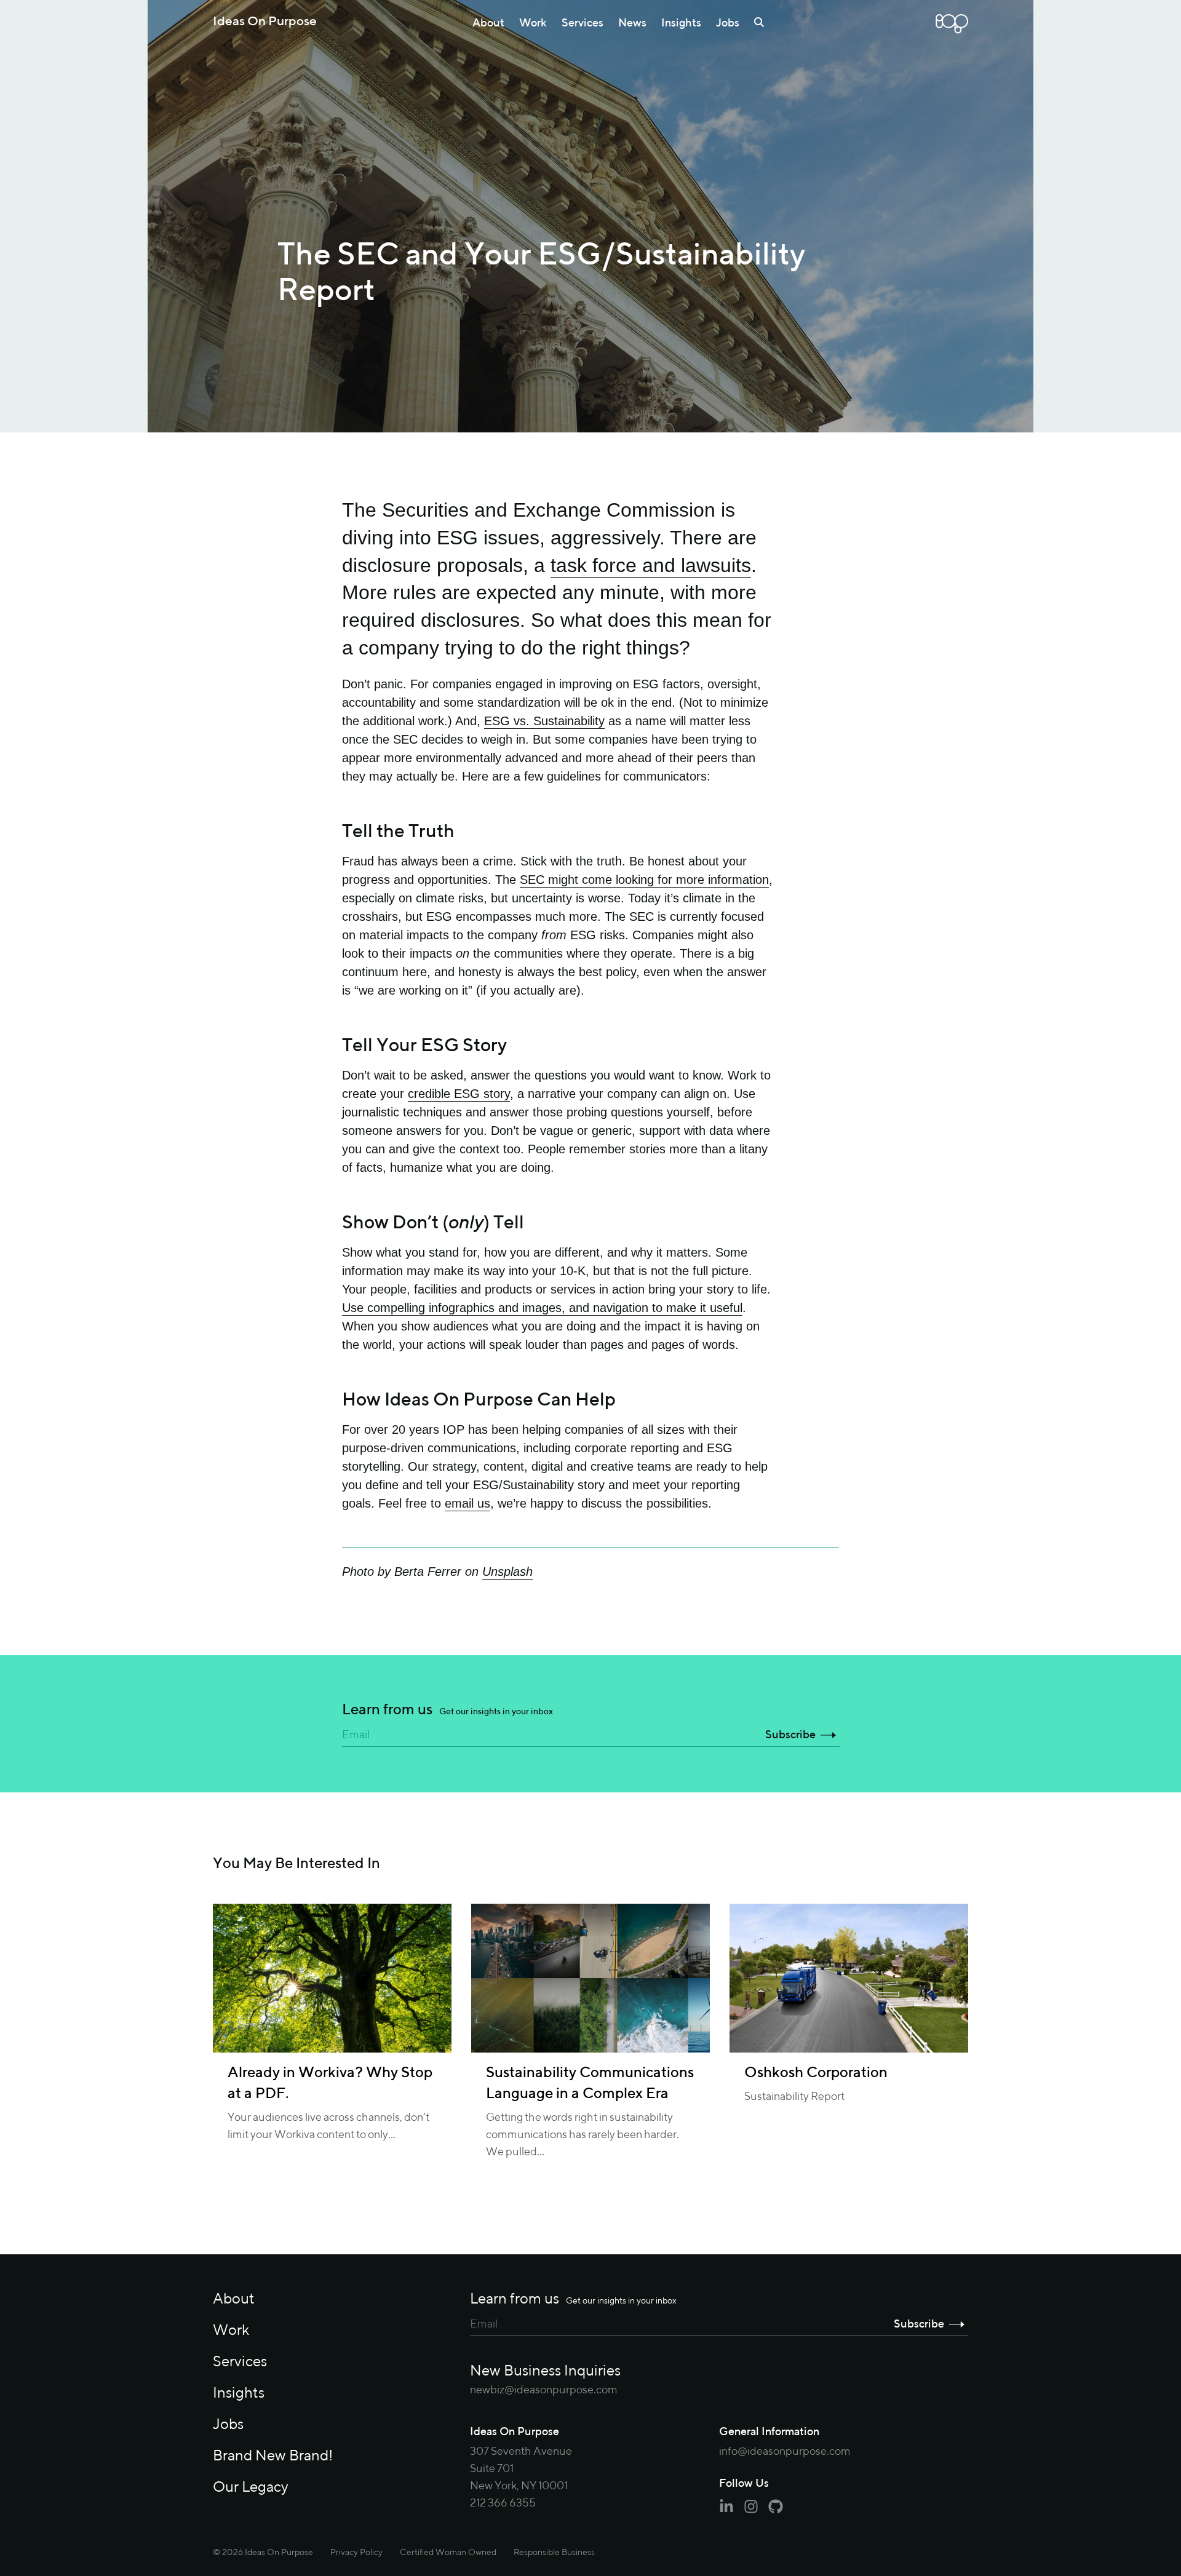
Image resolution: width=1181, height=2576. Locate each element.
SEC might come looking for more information (644, 880)
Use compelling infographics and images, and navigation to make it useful (542, 1308)
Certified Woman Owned (448, 2553)
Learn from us (447, 1710)
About (488, 23)
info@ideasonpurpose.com (785, 2452)
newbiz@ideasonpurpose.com (544, 2390)
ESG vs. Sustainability (544, 721)
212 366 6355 (503, 2503)
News (632, 23)
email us (467, 1503)
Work (533, 23)
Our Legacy (251, 2487)
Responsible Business (554, 2553)
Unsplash (507, 1572)
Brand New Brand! (273, 2456)
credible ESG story (459, 1094)
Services (583, 23)
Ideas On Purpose (265, 22)
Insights (681, 23)
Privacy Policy (356, 2553)
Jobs (728, 23)
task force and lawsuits (651, 565)
